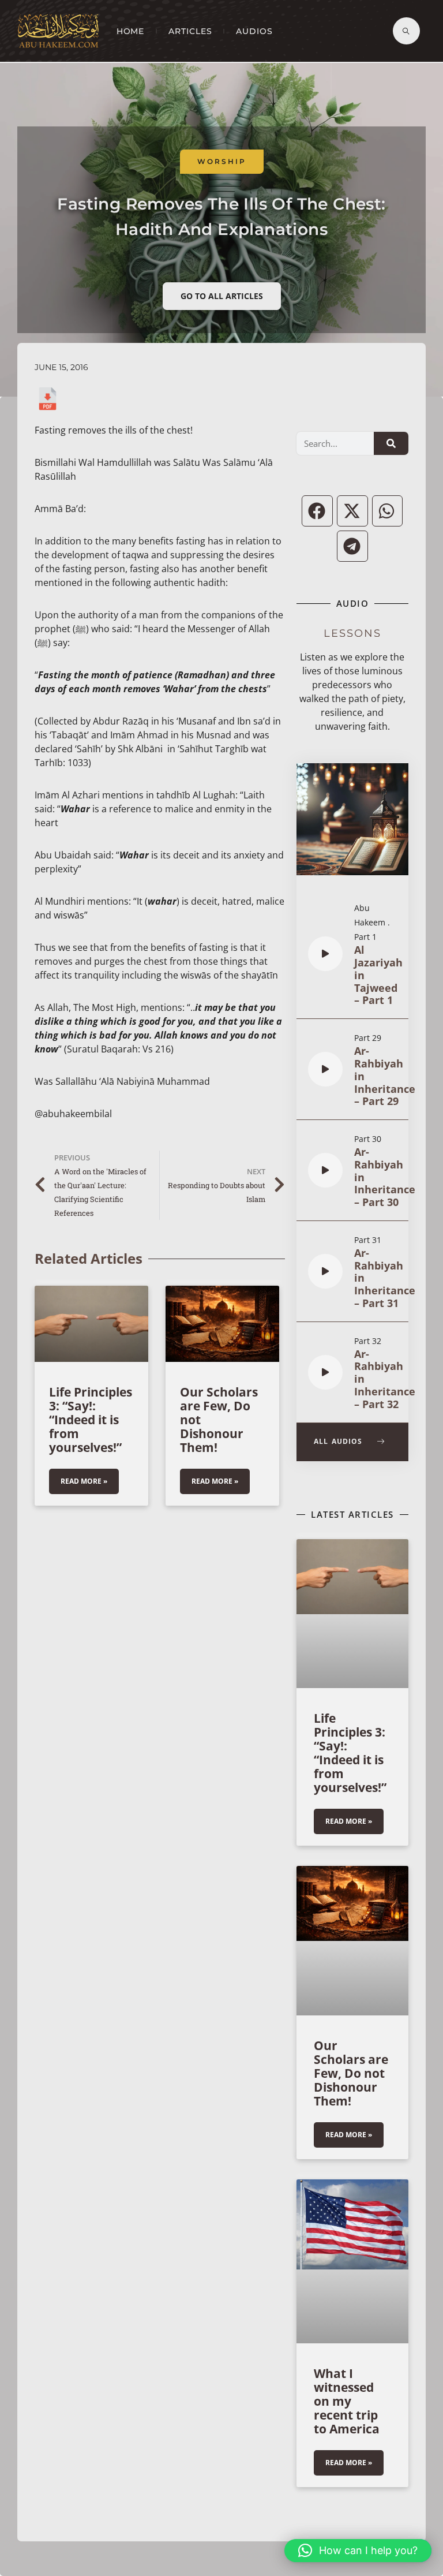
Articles (190, 31)
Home (131, 31)
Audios (254, 31)
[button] (317, 511)
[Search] (391, 443)
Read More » (84, 1481)
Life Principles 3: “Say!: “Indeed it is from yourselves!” (91, 1420)
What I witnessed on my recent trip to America (347, 2401)
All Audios (340, 1441)
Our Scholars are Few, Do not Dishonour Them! (351, 2073)
